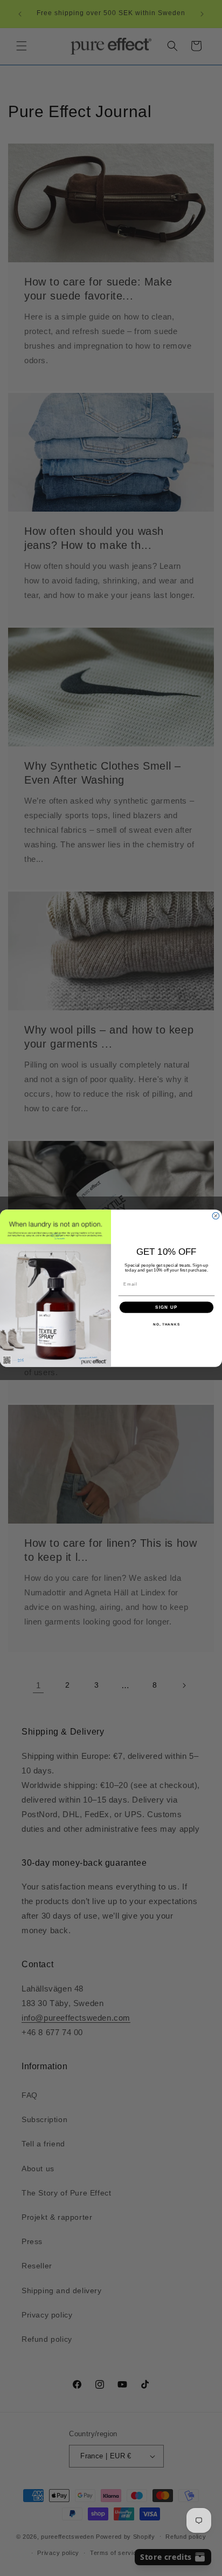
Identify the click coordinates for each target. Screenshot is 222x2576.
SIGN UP (166, 1307)
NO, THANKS (166, 1324)
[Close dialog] (216, 1216)
